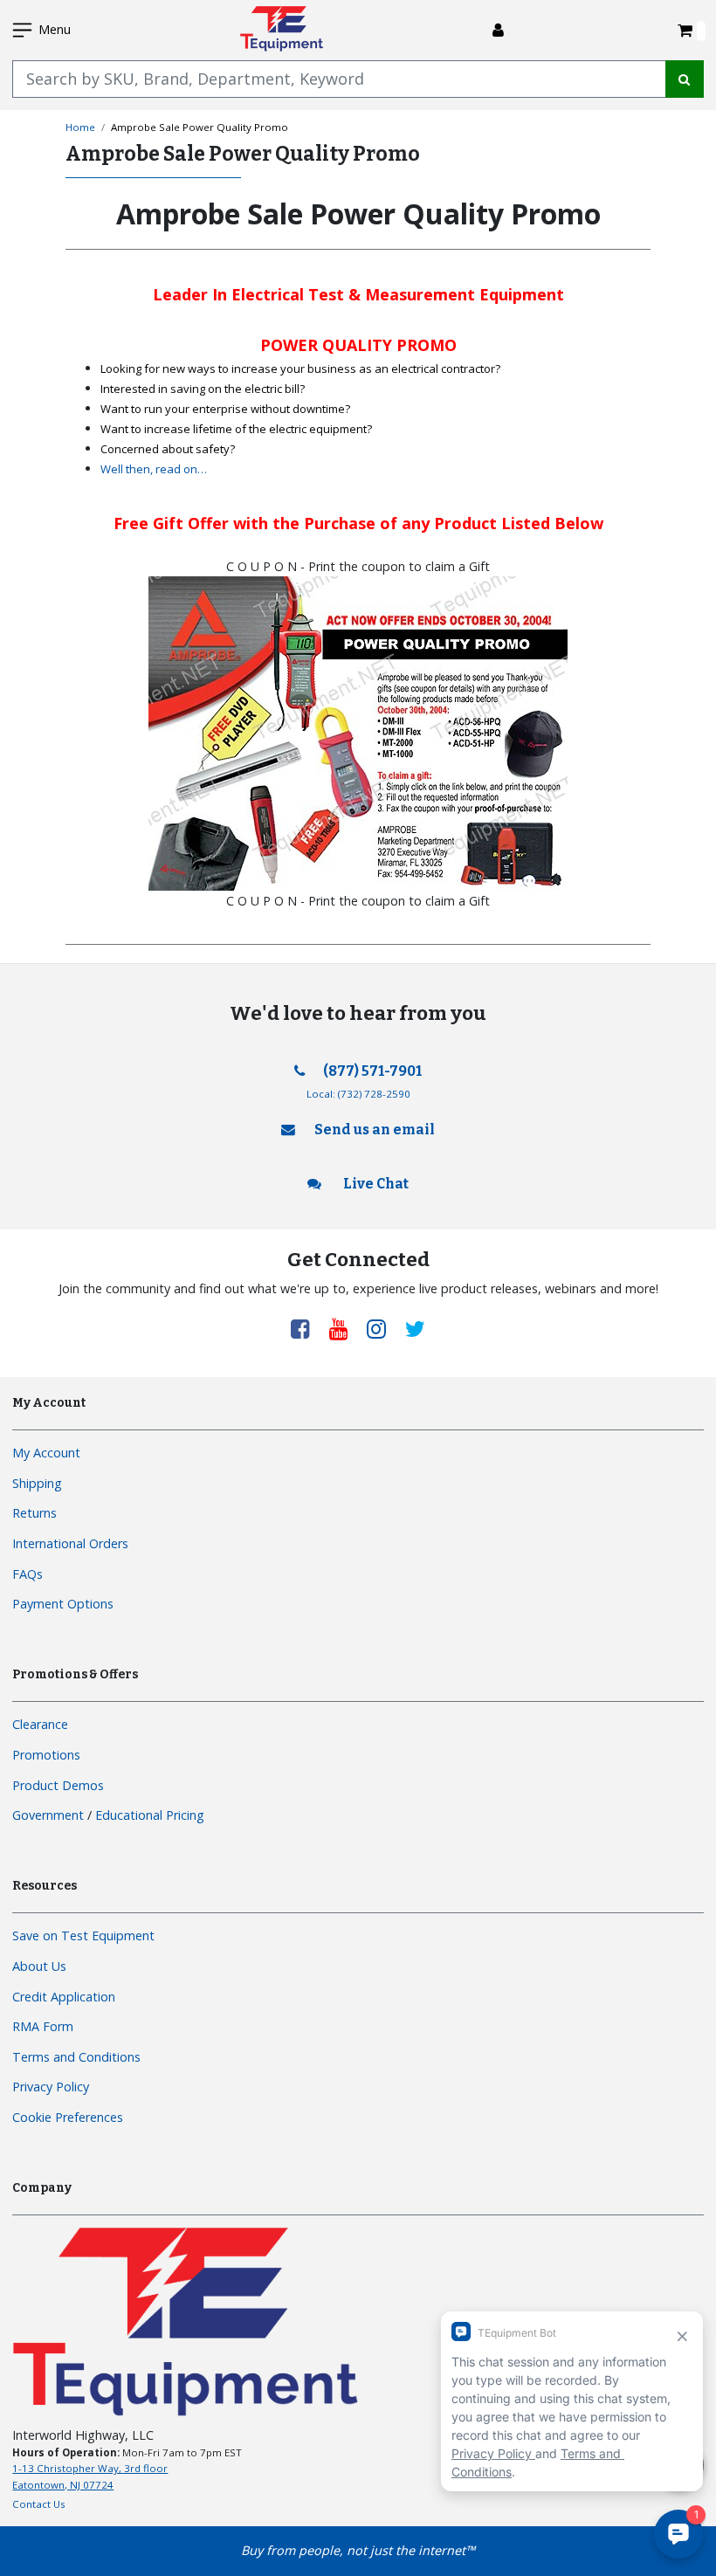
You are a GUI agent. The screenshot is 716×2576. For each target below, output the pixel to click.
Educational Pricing (150, 1815)
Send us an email (375, 1130)
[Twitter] (415, 1328)
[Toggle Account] (498, 30)
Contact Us (39, 2504)
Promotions (46, 1755)
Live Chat (375, 1184)
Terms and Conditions (76, 2057)
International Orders (70, 1543)
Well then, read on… (154, 469)
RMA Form (43, 2026)
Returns (34, 1513)
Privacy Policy (51, 2087)
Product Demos (58, 1785)
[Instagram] (382, 1328)
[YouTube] (345, 1328)
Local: (358, 1094)
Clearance (40, 1724)
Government (48, 1815)
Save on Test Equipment (83, 1935)
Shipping (37, 1483)
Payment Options (63, 1604)
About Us (39, 1966)
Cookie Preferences (68, 2117)
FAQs (28, 1574)
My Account (46, 1453)
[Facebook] (306, 1328)
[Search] (685, 79)
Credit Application (64, 1997)
